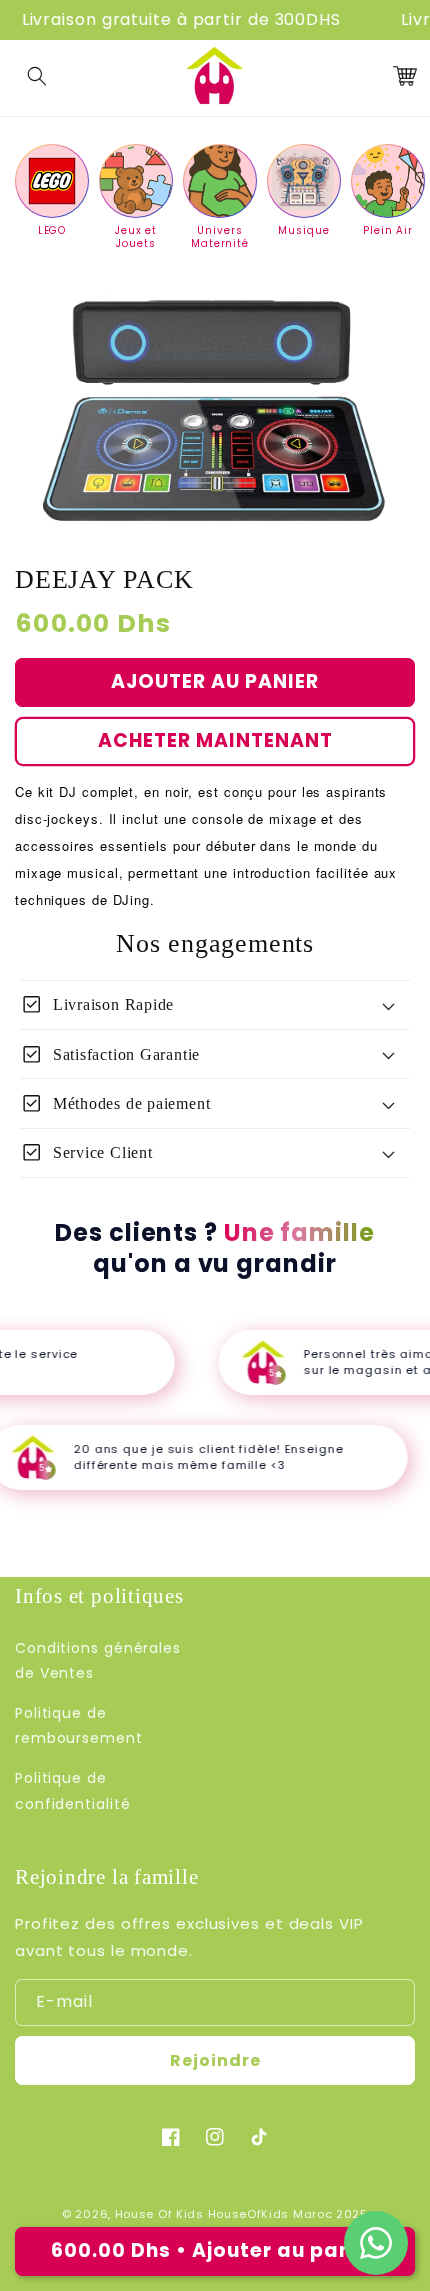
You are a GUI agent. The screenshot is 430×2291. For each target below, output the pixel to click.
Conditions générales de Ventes (98, 1660)
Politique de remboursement (79, 1725)
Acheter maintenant (215, 740)
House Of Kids (159, 2214)
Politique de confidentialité (73, 1790)
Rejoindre (215, 2060)
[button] (37, 76)
